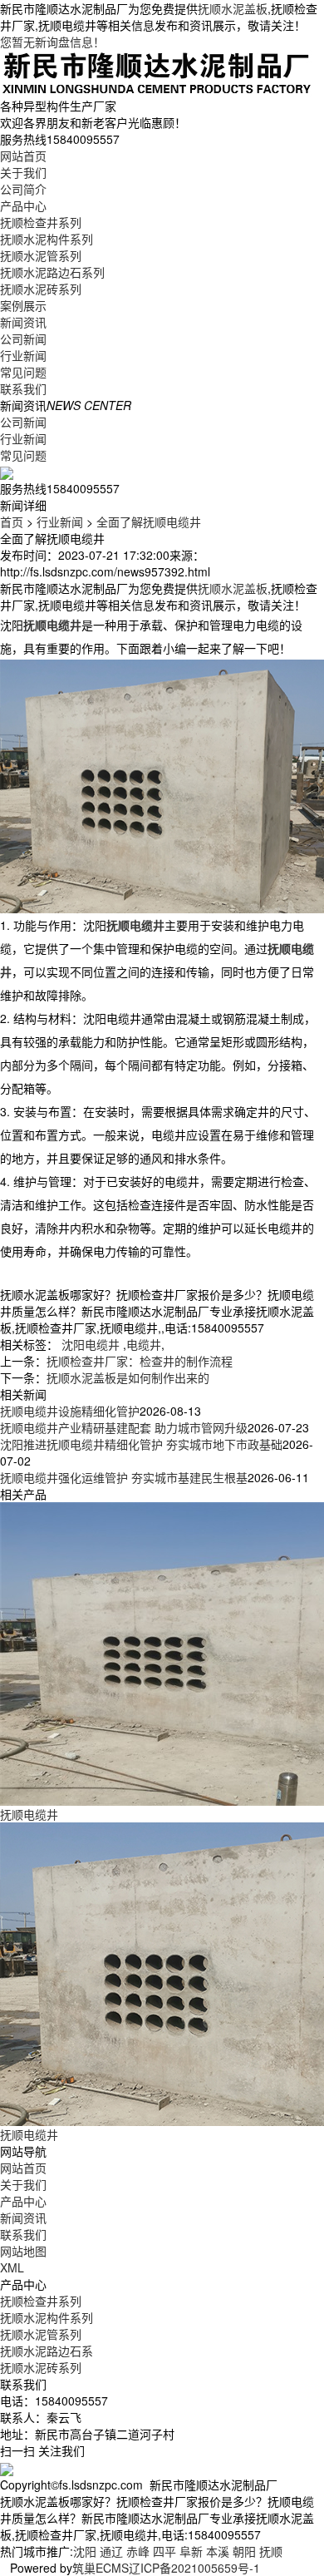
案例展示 (23, 305)
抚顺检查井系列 (41, 222)
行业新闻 (23, 355)
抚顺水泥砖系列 (41, 289)
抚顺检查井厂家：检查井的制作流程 (140, 1361)
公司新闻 (23, 339)
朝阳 (244, 2551)
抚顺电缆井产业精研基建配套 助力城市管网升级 (124, 1427)
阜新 (191, 2551)
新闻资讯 (23, 322)
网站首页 (23, 156)
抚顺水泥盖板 (233, 8)
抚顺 (271, 2551)
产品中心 (23, 205)
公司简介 (23, 189)
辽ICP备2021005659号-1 (194, 2568)
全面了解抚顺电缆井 (149, 522)
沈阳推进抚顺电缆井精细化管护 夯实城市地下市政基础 (141, 1444)
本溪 (218, 2551)
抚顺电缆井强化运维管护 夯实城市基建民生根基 (124, 1477)
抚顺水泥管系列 (41, 255)
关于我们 (23, 172)
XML (12, 2267)
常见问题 (23, 372)
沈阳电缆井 (91, 1344)
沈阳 (85, 2551)
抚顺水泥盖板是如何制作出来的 (128, 1377)
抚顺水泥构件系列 (47, 239)
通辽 (111, 2551)
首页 (12, 522)
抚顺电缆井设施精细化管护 (70, 1411)
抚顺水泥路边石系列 (52, 272)
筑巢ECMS (101, 2568)
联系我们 (23, 388)
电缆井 (144, 1344)
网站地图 (23, 2251)
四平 (164, 2551)
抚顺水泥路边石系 (47, 2351)
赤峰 (138, 2551)
